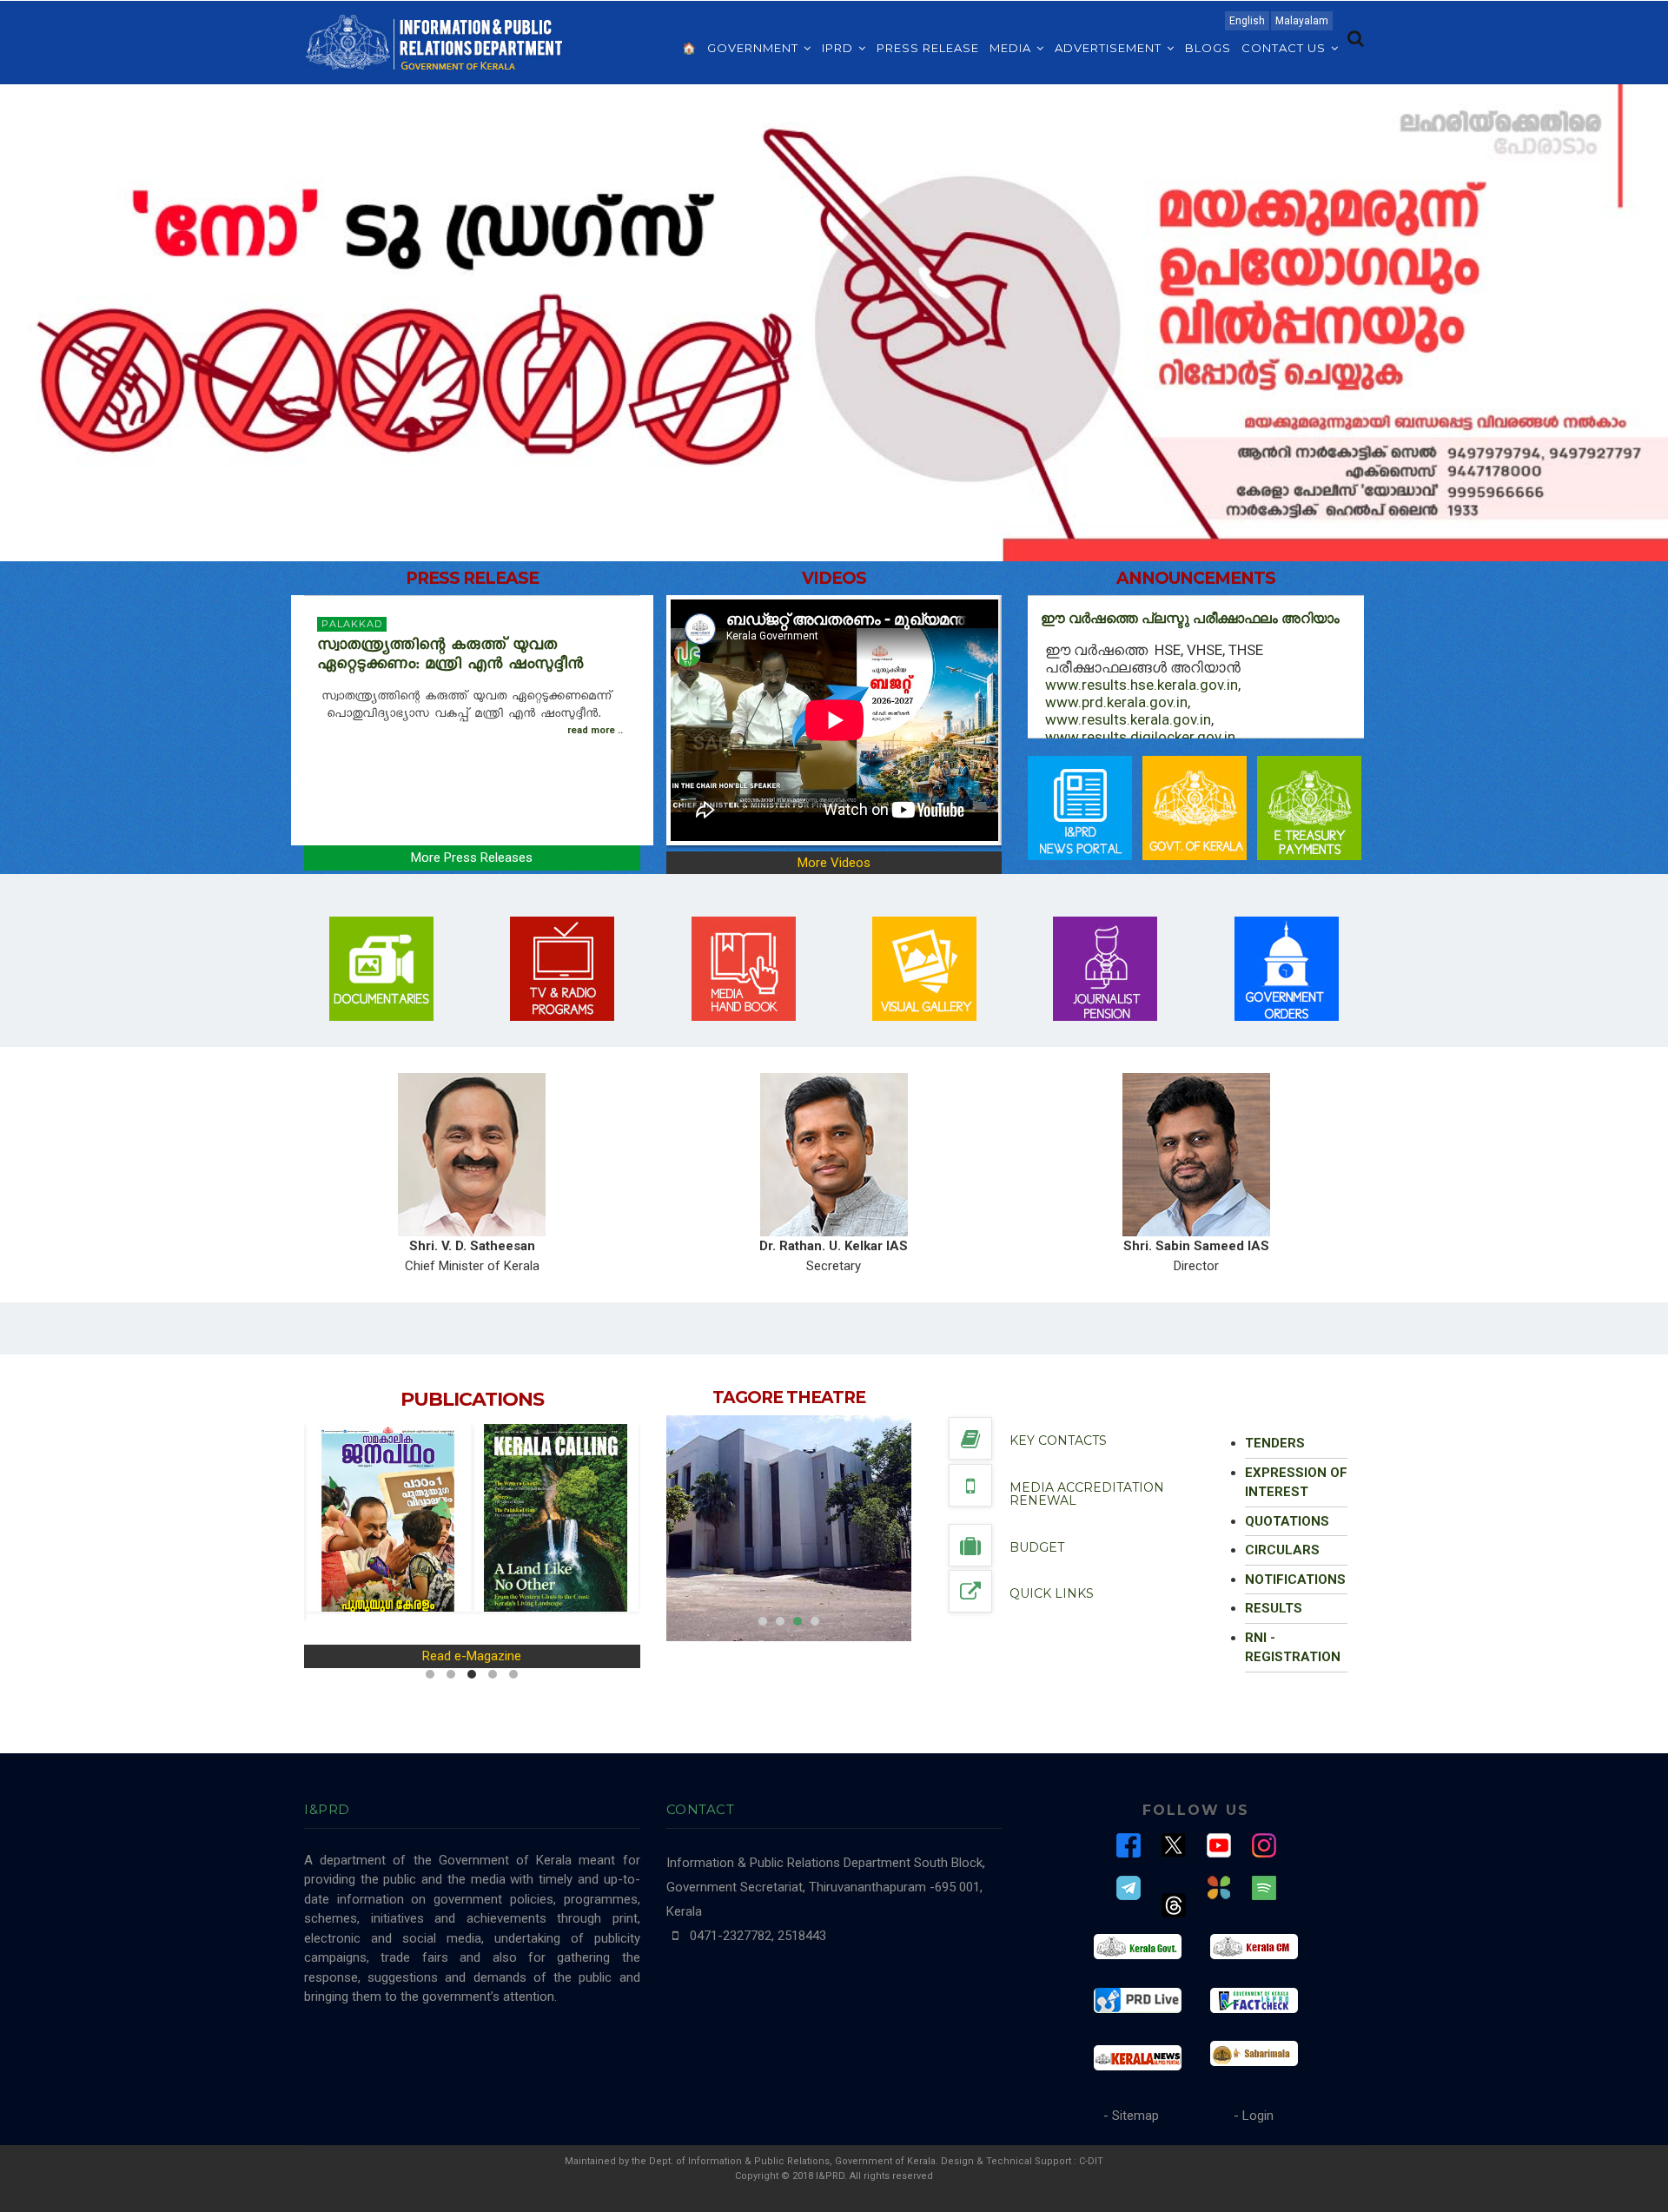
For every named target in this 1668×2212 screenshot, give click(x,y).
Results (1274, 1608)
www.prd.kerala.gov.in (1116, 702)
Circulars (1282, 1550)
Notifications (1295, 1580)
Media (1012, 48)
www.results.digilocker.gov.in (1140, 737)
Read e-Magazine (472, 1656)
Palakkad (352, 624)
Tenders (1275, 1443)
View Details (744, 1521)
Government (755, 48)
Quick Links (1052, 1593)
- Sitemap (1131, 2116)
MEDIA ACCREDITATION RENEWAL (1087, 1494)
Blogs (1208, 48)
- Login (1254, 2116)
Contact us (1285, 48)
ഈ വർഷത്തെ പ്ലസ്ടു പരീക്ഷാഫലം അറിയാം (1190, 618)
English (1247, 21)
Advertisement (1110, 48)
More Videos (834, 863)
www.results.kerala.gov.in (1128, 719)
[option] (789, 1528)
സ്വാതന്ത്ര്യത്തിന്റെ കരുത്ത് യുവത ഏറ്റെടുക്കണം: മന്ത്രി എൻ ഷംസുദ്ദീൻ (453, 657)
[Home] (434, 41)
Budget (1037, 1547)
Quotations (1287, 1521)
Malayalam (1302, 21)
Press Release (928, 48)
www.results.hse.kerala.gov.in (1142, 685)
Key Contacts (1058, 1440)
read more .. (595, 730)
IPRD (839, 48)
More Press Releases (472, 858)
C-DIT (1091, 2161)
